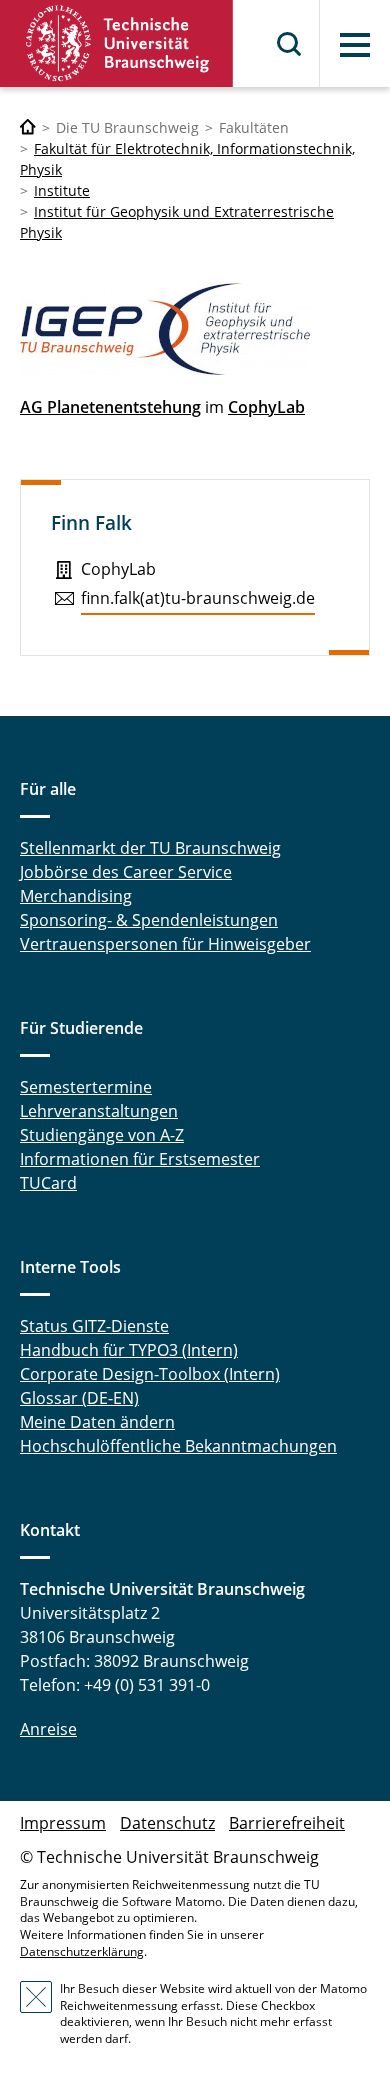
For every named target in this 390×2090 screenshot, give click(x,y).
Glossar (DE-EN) (79, 1398)
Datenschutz (167, 1823)
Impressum (63, 1823)
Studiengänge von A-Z (102, 1135)
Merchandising (76, 896)
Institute (62, 190)
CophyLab (266, 407)
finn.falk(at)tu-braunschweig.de (198, 598)
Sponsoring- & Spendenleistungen (149, 920)
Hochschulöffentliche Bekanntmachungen (178, 1446)
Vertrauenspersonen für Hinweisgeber (165, 944)
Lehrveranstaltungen (99, 1111)
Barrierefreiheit (287, 1823)
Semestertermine (86, 1087)
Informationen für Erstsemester (140, 1159)
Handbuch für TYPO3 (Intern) (129, 1350)
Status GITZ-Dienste (94, 1326)
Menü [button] (355, 45)
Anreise (48, 1729)
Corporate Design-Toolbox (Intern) (150, 1374)
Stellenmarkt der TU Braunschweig (150, 848)
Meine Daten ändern (97, 1422)
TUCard (48, 1183)
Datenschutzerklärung (82, 1951)
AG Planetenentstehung (110, 407)
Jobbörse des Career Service (126, 872)
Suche (290, 44)
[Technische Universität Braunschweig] (117, 43)
